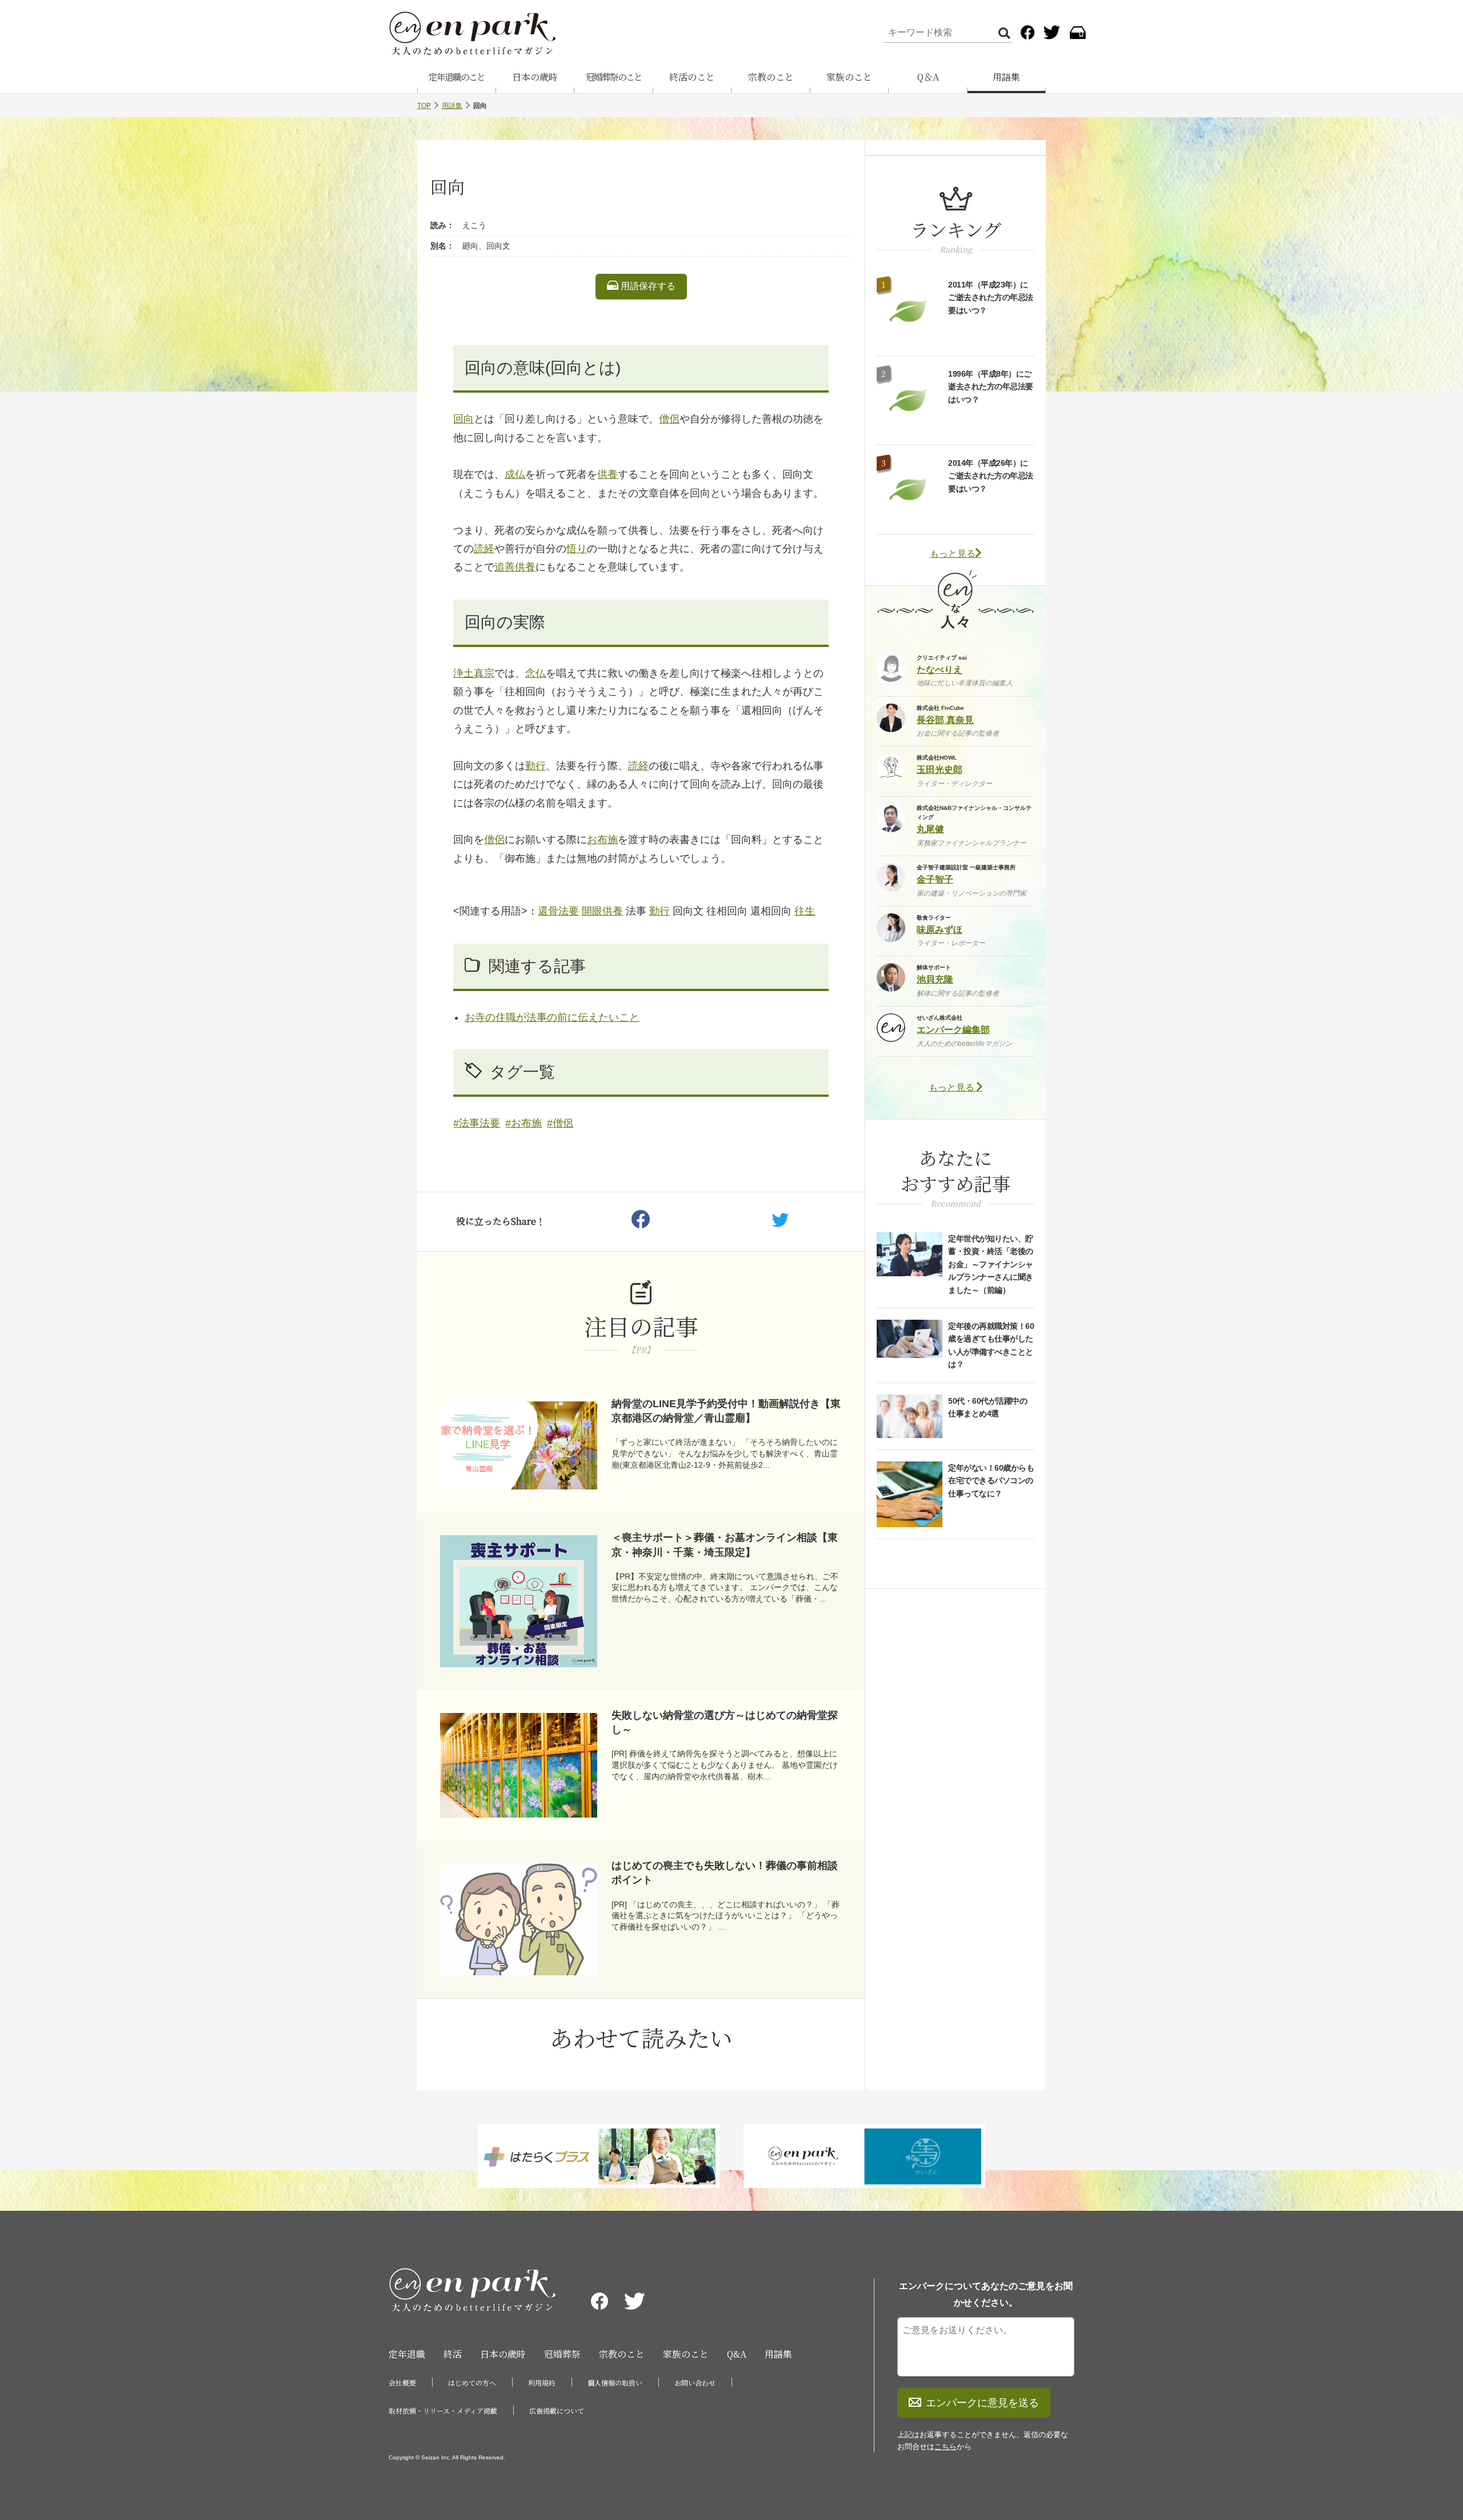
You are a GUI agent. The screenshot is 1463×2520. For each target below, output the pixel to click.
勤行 (535, 766)
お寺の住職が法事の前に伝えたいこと (552, 1017)
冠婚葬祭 (562, 2354)
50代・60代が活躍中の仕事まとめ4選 (988, 1407)
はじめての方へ (472, 2383)
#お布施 (523, 1123)
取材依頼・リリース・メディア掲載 (443, 2411)
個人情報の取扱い (615, 2383)
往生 (805, 911)
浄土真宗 (474, 673)
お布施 (602, 840)
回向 (463, 419)
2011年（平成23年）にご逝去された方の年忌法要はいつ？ (991, 297)
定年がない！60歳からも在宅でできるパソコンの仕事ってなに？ (991, 1481)
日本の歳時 (535, 77)
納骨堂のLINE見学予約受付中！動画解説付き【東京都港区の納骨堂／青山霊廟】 (726, 1411)
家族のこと (849, 77)
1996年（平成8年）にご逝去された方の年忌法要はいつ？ (991, 387)
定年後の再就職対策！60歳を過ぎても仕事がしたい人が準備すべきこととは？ (991, 1345)
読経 (484, 549)
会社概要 (402, 2383)
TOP (424, 106)
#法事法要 (477, 1123)
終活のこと (692, 77)
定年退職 (407, 2354)
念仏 (535, 673)
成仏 (515, 474)
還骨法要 (558, 911)
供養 (607, 474)
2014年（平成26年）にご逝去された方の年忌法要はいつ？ (991, 476)
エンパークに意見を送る (982, 2403)
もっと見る (953, 554)
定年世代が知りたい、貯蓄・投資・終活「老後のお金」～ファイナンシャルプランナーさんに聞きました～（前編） (991, 1264)
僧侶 (669, 419)
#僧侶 (560, 1123)
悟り (577, 549)
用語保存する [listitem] (647, 286)
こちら (946, 2447)
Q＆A (928, 77)
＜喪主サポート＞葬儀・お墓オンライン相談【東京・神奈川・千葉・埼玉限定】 (725, 1545)
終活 (453, 2354)
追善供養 (515, 567)
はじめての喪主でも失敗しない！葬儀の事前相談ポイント (725, 1873)
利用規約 (542, 2383)
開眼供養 (602, 911)
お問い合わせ (695, 2383)
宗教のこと (771, 77)
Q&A (737, 2354)
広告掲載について (557, 2411)
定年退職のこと (457, 77)
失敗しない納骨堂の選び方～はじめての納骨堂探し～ (725, 1722)
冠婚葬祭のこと (614, 77)
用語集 (1006, 77)
